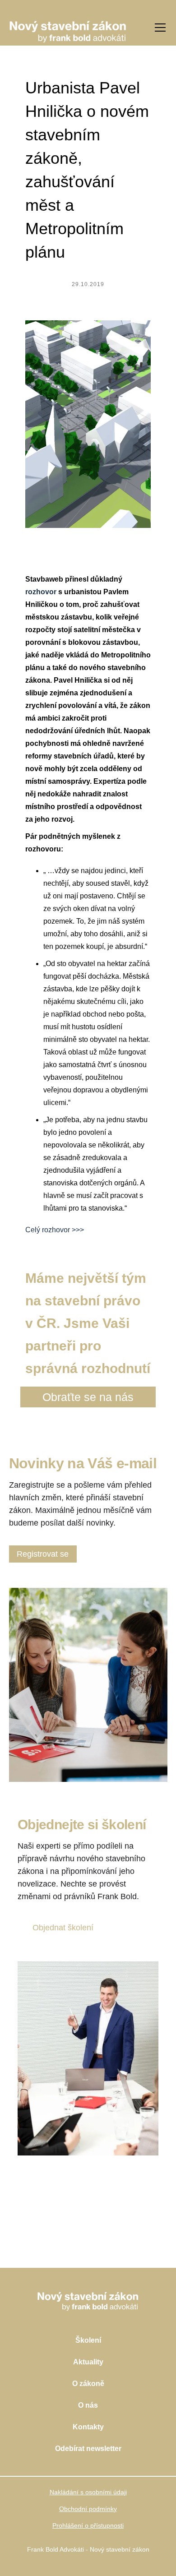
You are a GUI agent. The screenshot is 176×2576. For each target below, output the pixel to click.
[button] (158, 28)
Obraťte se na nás (88, 1397)
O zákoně (88, 2384)
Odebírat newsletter (88, 2449)
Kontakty (88, 2427)
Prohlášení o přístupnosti (88, 2525)
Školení (88, 2340)
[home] (68, 27)
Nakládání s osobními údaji (88, 2492)
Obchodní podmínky (88, 2509)
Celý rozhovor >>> (55, 1230)
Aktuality (88, 2362)
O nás (88, 2405)
